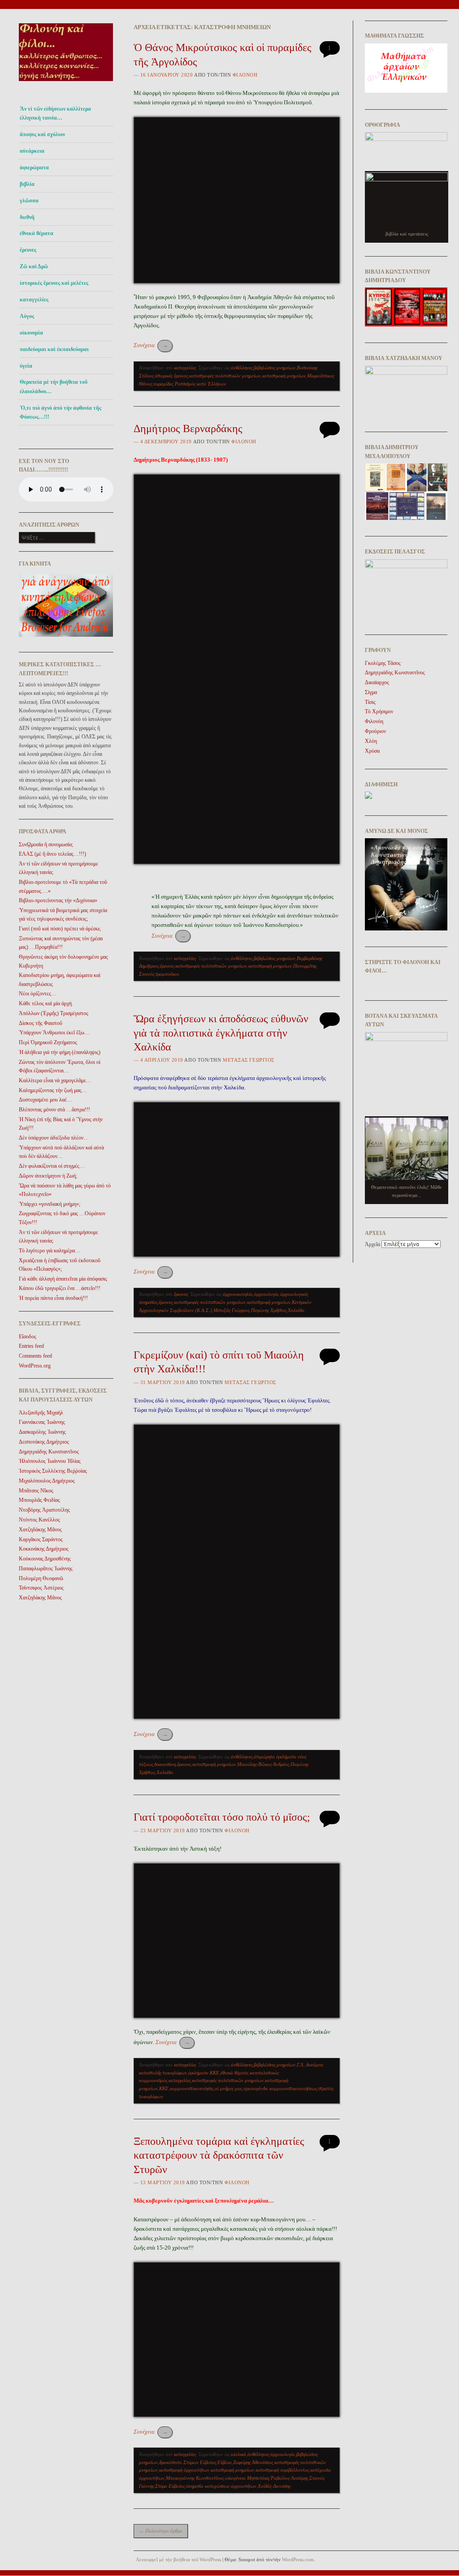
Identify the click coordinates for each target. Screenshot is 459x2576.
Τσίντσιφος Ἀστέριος (41, 1588)
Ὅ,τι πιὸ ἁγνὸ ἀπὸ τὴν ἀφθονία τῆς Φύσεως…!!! (61, 412)
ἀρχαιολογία (266, 1294)
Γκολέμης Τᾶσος (383, 663)
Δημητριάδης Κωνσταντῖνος (49, 1452)
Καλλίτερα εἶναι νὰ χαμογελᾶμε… (55, 1080)
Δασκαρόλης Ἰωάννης (42, 1432)
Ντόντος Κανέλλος (39, 1520)
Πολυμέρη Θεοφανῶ (41, 1578)
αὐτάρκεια (32, 151)
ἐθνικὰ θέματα (234, 2073)
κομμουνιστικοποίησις (192, 2088)
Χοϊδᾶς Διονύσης (274, 2486)
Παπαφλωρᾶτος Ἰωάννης (46, 1569)
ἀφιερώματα (34, 167)
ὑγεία (26, 366)
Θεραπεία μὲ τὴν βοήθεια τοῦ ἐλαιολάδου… (54, 386)
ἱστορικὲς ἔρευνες (171, 376)
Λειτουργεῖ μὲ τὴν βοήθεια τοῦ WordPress (178, 2559)
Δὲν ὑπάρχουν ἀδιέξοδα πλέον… (54, 1138)
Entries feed (31, 1346)
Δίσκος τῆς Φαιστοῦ (41, 1023)
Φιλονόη (245, 75)
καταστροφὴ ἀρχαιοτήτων (184, 2470)
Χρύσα (372, 751)
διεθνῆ (27, 217)
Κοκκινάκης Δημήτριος (44, 1549)
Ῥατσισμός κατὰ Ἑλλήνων (200, 384)
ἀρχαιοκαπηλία (238, 1294)
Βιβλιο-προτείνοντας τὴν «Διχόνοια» (58, 900)
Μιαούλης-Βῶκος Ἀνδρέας (263, 1764)
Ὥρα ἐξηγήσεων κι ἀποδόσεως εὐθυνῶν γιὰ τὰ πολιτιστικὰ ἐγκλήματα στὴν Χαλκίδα (221, 1033)
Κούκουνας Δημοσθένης (45, 1559)
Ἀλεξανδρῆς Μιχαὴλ (41, 1413)
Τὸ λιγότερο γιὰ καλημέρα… (50, 1251)
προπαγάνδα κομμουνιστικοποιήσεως (280, 2088)
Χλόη (371, 741)
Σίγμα (371, 692)
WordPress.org (35, 1366)
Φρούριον (375, 731)
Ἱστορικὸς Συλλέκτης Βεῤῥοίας (53, 1471)
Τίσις (370, 702)
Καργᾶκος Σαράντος (41, 1539)
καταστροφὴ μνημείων (284, 376)
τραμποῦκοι (167, 974)
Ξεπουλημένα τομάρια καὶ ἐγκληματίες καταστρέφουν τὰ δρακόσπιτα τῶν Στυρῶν (219, 2155)
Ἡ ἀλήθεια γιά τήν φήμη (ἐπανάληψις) (60, 1052)
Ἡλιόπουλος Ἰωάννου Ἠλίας (50, 1461)
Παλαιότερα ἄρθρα (161, 2531)
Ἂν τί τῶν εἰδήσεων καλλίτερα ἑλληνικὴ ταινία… (55, 113)
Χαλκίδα (296, 1310)
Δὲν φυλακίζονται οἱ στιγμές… (52, 1166)
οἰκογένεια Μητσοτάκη (247, 2478)
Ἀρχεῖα (372, 1244)
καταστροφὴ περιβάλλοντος (282, 2470)
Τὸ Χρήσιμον (379, 712)
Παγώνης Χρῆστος (269, 1310)
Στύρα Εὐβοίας (170, 2486)
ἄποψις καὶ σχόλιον (42, 134)
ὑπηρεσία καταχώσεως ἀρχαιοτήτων (221, 2486)
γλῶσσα (29, 201)
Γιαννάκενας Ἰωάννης (42, 1422)
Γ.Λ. (301, 2065)
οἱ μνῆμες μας (228, 2088)
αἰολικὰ (238, 2454)
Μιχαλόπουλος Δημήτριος (47, 1481)
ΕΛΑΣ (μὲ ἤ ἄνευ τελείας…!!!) (52, 854)
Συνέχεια (151, 345)
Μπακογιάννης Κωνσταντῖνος (195, 2478)
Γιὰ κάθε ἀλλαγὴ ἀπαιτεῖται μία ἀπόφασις (63, 1279)
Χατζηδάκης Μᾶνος (40, 1530)
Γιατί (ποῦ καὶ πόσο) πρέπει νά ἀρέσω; (60, 929)
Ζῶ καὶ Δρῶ (34, 266)
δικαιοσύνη (165, 1764)
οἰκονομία (31, 333)
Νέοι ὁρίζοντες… (38, 994)
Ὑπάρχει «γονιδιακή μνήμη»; (50, 1204)
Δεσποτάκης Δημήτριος (44, 1442)
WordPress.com (298, 2559)
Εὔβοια (225, 2462)
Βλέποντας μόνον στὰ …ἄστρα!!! (54, 1110)
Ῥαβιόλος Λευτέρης (289, 2478)
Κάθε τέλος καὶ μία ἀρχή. (46, 1003)
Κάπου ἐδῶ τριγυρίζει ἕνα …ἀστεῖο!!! (60, 1288)
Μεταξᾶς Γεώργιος (232, 1310)
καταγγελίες (34, 300)
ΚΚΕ (164, 2088)
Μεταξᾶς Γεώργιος (249, 1060)
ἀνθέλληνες (242, 368)
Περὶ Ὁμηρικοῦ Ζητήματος (48, 1042)
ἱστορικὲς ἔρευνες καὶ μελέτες (54, 283)
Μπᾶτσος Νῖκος (36, 1491)
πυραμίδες (163, 384)
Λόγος (27, 316)
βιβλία (27, 184)
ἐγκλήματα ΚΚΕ (204, 2073)
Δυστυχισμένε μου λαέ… (45, 1100)
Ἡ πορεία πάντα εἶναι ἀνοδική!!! (53, 1298)
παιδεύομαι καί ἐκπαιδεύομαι (54, 349)
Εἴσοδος (28, 1337)
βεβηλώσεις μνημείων (275, 368)
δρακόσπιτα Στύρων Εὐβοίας (188, 2462)
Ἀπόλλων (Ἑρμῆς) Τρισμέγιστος (54, 1013)
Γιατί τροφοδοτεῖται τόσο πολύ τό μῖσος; (222, 1817)
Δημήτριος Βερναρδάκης (188, 429)
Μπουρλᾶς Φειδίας (39, 1500)
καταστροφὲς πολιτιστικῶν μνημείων (225, 376)
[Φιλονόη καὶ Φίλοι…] (66, 84)
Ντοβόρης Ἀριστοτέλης (44, 1510)
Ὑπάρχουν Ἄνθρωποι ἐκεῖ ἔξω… (54, 1033)
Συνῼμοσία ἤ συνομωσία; (46, 844)
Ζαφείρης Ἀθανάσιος (253, 2462)
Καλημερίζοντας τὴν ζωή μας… (53, 1090)
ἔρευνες (28, 250)
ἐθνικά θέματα (37, 233)
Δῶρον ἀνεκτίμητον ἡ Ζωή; (48, 1176)
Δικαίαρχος (377, 682)
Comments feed (35, 1356)
